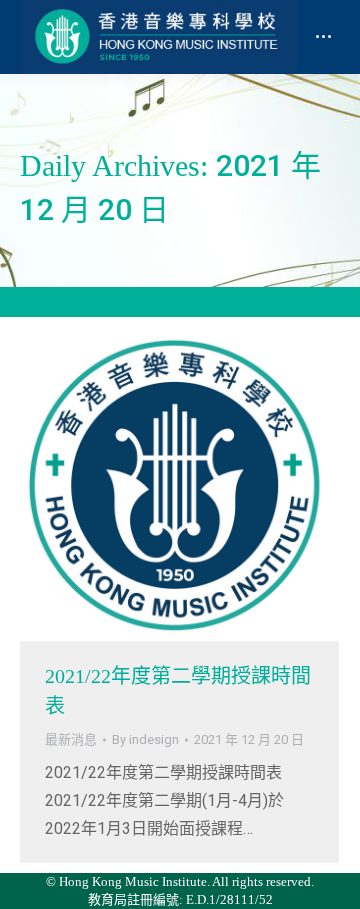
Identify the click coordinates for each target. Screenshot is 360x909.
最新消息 (71, 739)
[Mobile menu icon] (323, 36)
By (145, 739)
